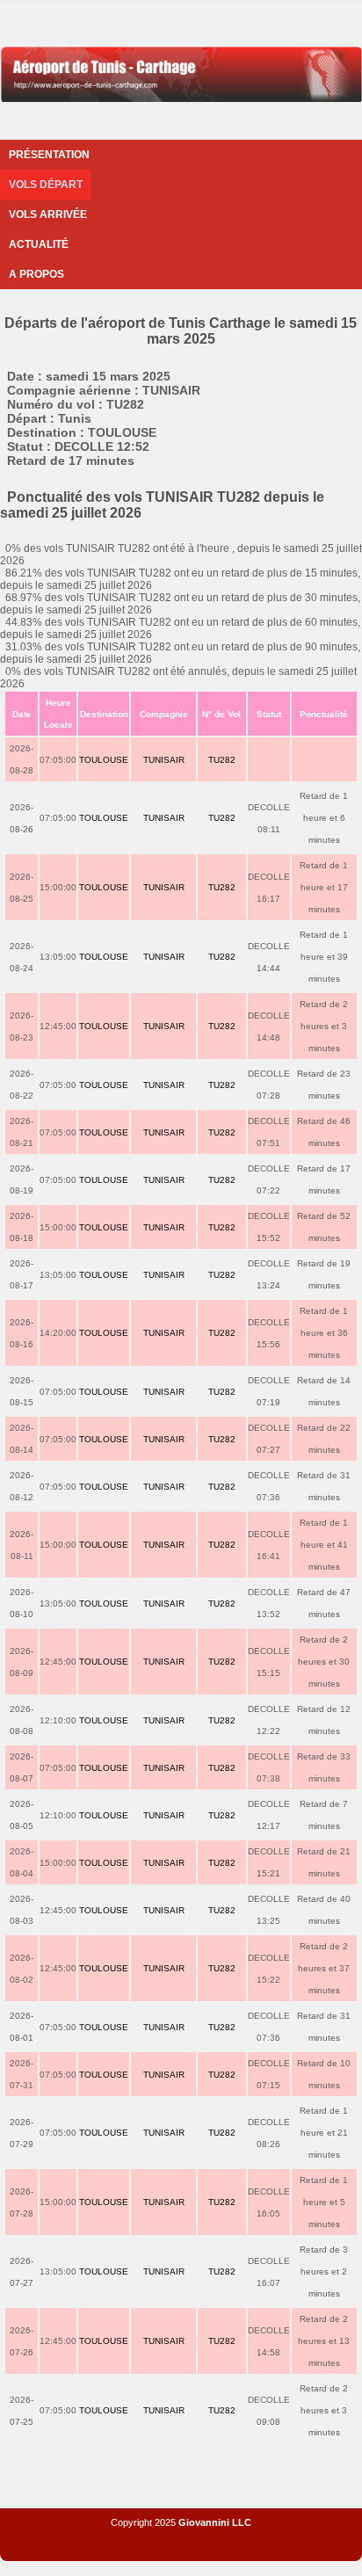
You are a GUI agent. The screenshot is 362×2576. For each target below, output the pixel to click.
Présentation (49, 155)
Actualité (39, 244)
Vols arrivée (48, 214)
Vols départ (46, 185)
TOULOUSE (104, 760)
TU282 (222, 760)
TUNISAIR (164, 760)
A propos (36, 274)
